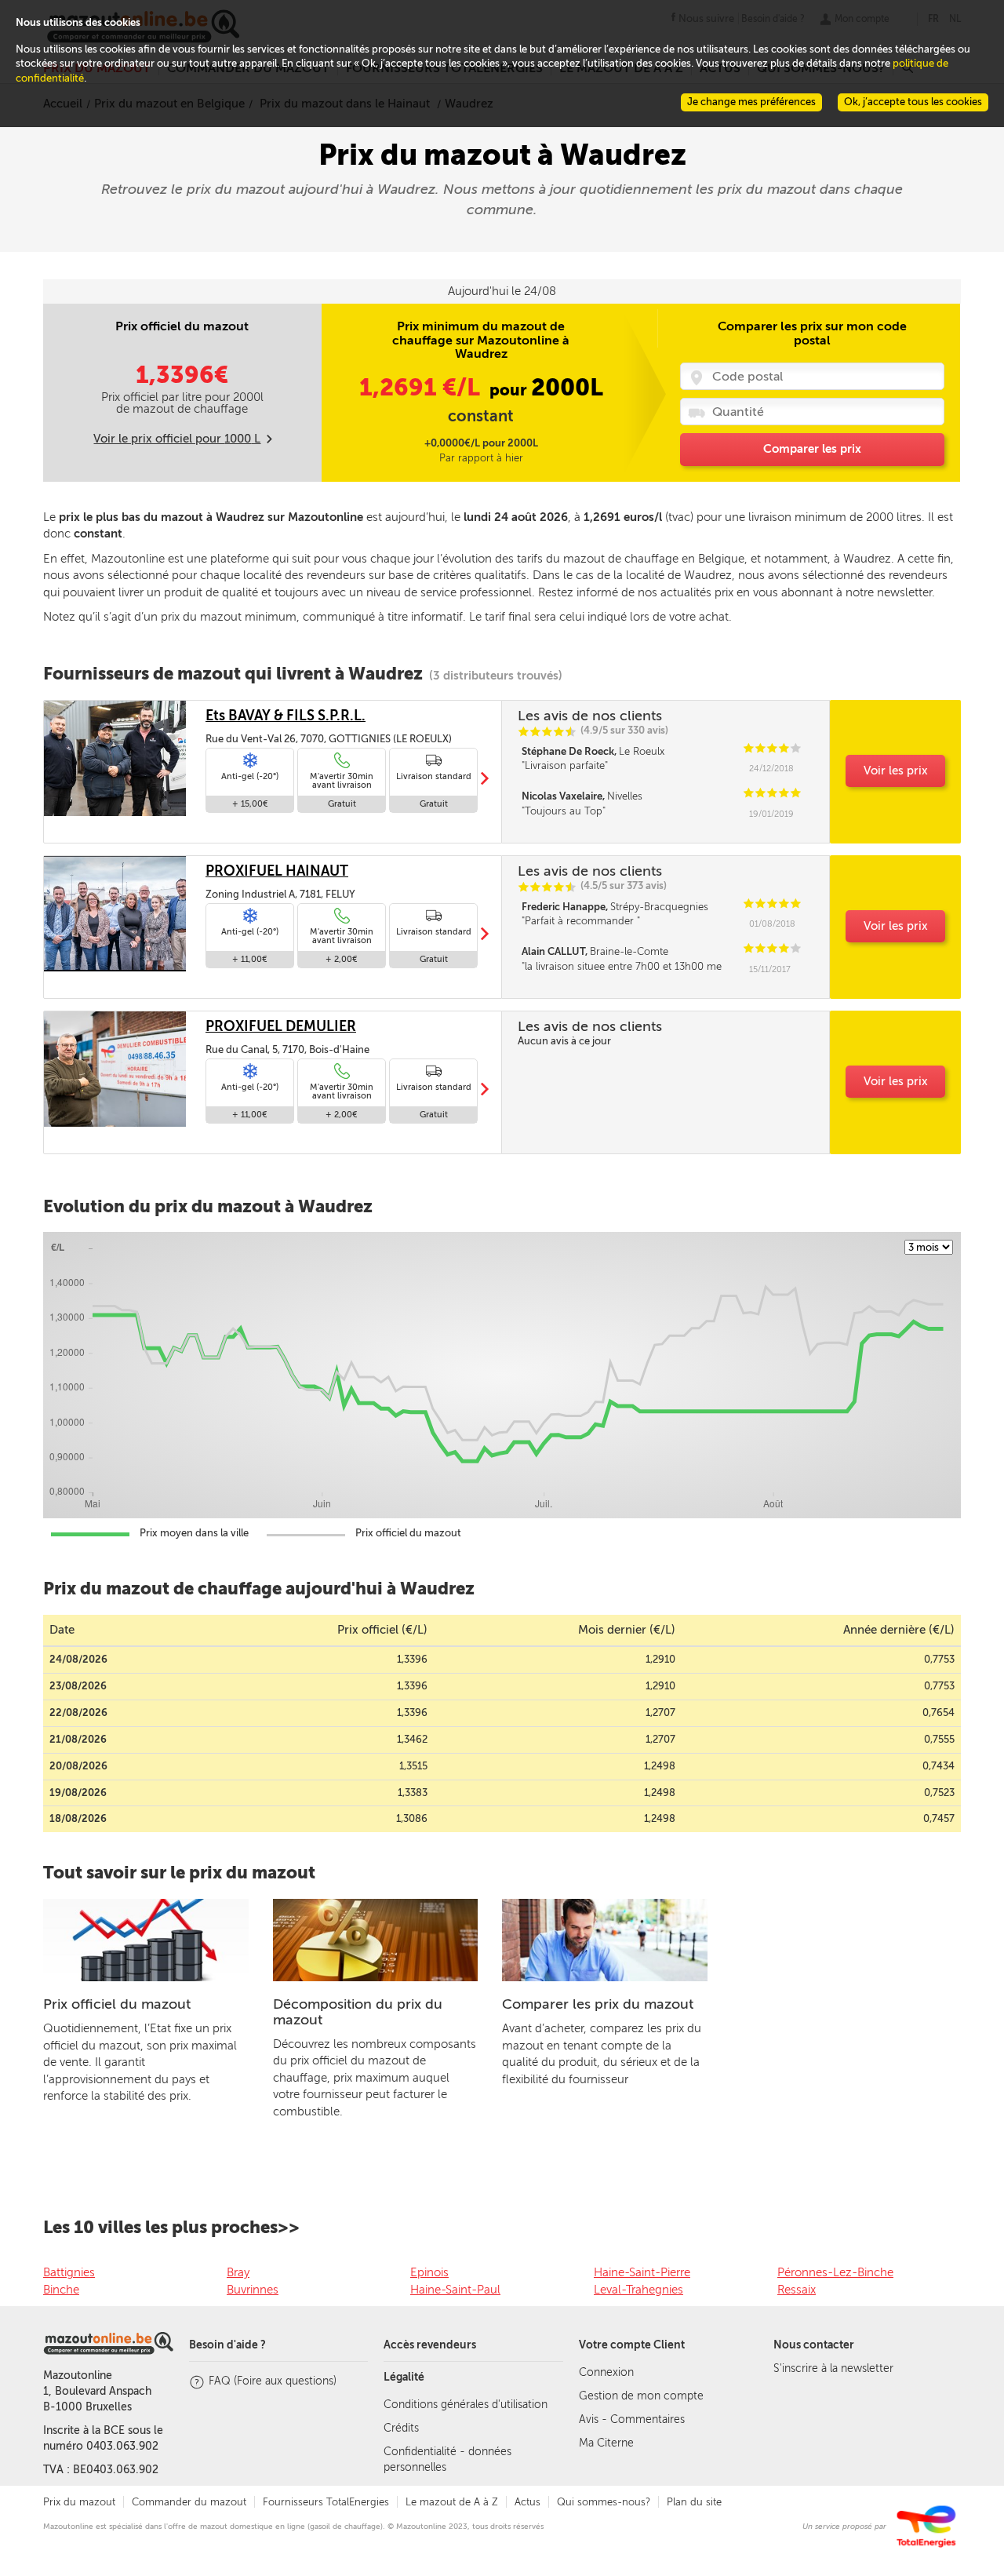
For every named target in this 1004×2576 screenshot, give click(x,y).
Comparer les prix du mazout (598, 2004)
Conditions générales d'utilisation (466, 2405)
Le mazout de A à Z (452, 2502)
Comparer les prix (812, 449)
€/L (422, 388)
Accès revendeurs (430, 2345)
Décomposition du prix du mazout (358, 2012)
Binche (61, 2290)
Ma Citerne (606, 2443)
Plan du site (694, 2502)
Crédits (401, 2428)
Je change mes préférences (751, 102)
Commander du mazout (189, 2502)
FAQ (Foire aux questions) (273, 2381)
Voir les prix (896, 771)
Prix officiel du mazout (117, 2004)
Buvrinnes (253, 2290)
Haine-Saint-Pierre (642, 2272)
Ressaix (797, 2290)
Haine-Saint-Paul (455, 2290)
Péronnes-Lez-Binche (835, 2272)
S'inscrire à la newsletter (833, 2368)
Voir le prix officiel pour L (177, 439)
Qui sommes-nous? (604, 2502)
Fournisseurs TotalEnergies (326, 2502)
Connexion (606, 2372)
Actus (527, 2502)
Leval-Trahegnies (638, 2290)
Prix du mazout (79, 2502)
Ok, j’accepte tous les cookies (913, 102)
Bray (238, 2272)
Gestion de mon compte (641, 2396)
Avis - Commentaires (632, 2419)
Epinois (429, 2272)
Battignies (69, 2272)
